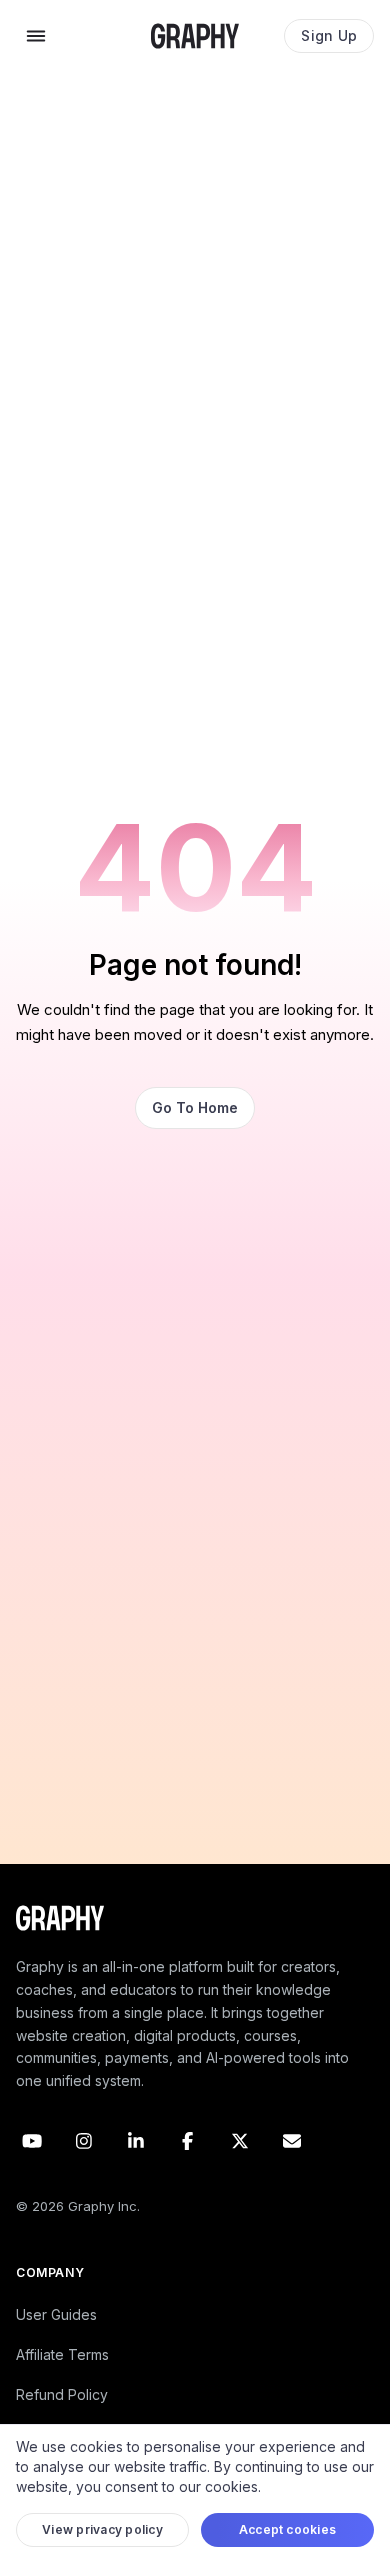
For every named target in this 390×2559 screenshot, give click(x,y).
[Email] (292, 2141)
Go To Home (195, 1107)
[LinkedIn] (136, 2141)
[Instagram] (84, 2141)
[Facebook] (188, 2141)
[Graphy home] (195, 36)
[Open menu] (36, 36)
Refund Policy (62, 2394)
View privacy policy (102, 2529)
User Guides (56, 2314)
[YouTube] (32, 2141)
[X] (240, 2141)
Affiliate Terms (62, 2354)
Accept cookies (287, 2529)
